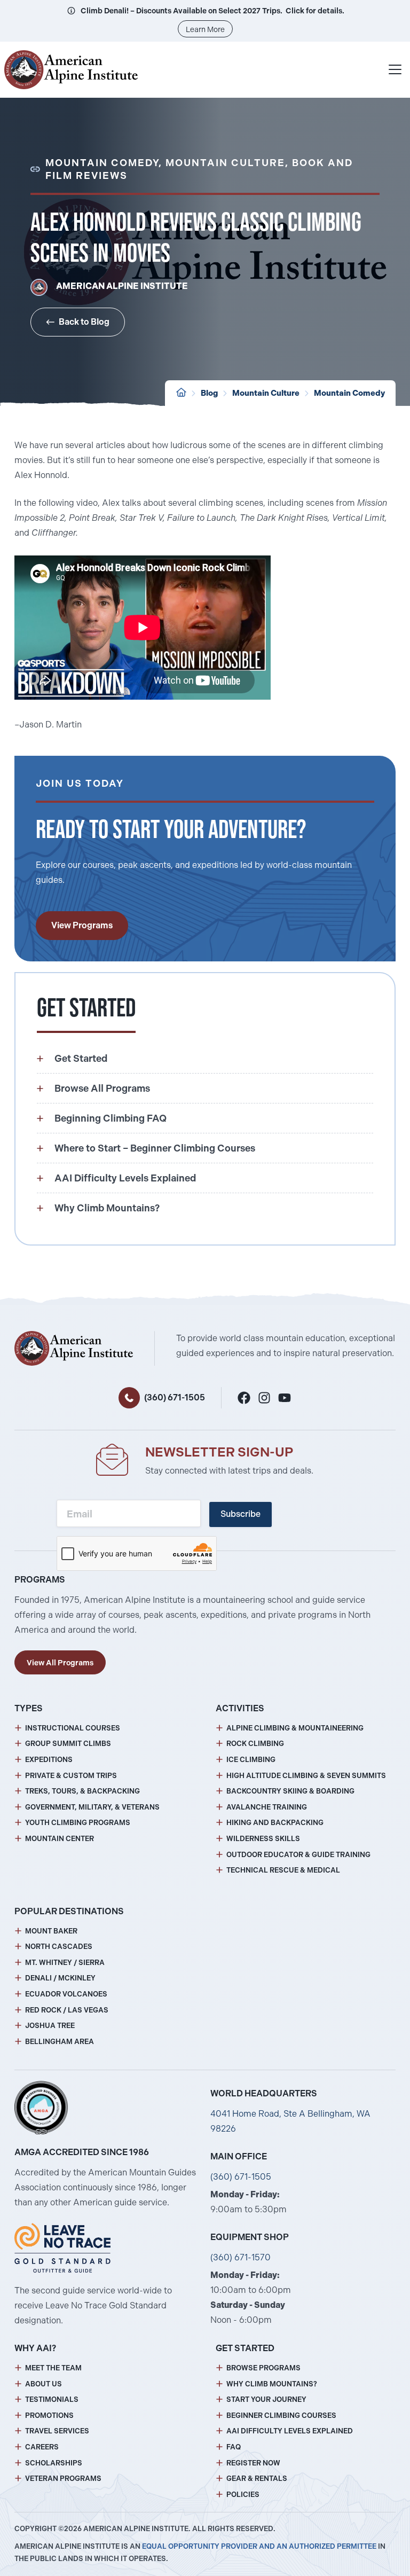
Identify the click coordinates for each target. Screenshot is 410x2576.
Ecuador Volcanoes (66, 1994)
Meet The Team (53, 2368)
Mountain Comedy (349, 393)
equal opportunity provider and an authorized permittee (259, 2546)
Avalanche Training (267, 1807)
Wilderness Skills (263, 1839)
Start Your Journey (266, 2399)
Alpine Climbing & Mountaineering (295, 1728)
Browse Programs (263, 2368)
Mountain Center (60, 1839)
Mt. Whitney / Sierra (65, 1963)
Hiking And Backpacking (275, 1823)
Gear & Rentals (257, 2479)
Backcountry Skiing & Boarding (290, 1791)
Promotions (49, 2416)
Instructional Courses (73, 1728)
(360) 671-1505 (175, 1397)
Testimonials (52, 2399)
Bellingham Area (60, 2042)
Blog (209, 393)
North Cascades (59, 1947)
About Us (44, 2384)
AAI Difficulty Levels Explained (290, 2431)
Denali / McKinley (60, 1978)
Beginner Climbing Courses (281, 2416)
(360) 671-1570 (241, 2257)
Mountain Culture (266, 393)
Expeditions (49, 1760)
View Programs (82, 925)
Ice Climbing (251, 1760)
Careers (42, 2447)
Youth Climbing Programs (78, 1823)
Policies (243, 2495)
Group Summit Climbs (68, 1744)
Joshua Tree (50, 2026)
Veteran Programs (63, 2479)
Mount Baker (51, 1931)
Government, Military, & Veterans (92, 1807)
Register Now (253, 2463)
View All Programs (60, 1663)
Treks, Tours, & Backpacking (82, 1791)
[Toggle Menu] (395, 69)
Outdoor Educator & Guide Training (298, 1855)
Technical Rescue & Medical (283, 1870)
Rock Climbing (255, 1744)
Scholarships (54, 2463)
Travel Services (57, 2431)
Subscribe (241, 1514)
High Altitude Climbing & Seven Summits (306, 1776)
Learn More (205, 29)
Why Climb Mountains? (272, 2384)
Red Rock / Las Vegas (67, 2010)
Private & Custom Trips (71, 1776)
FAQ (234, 2447)
